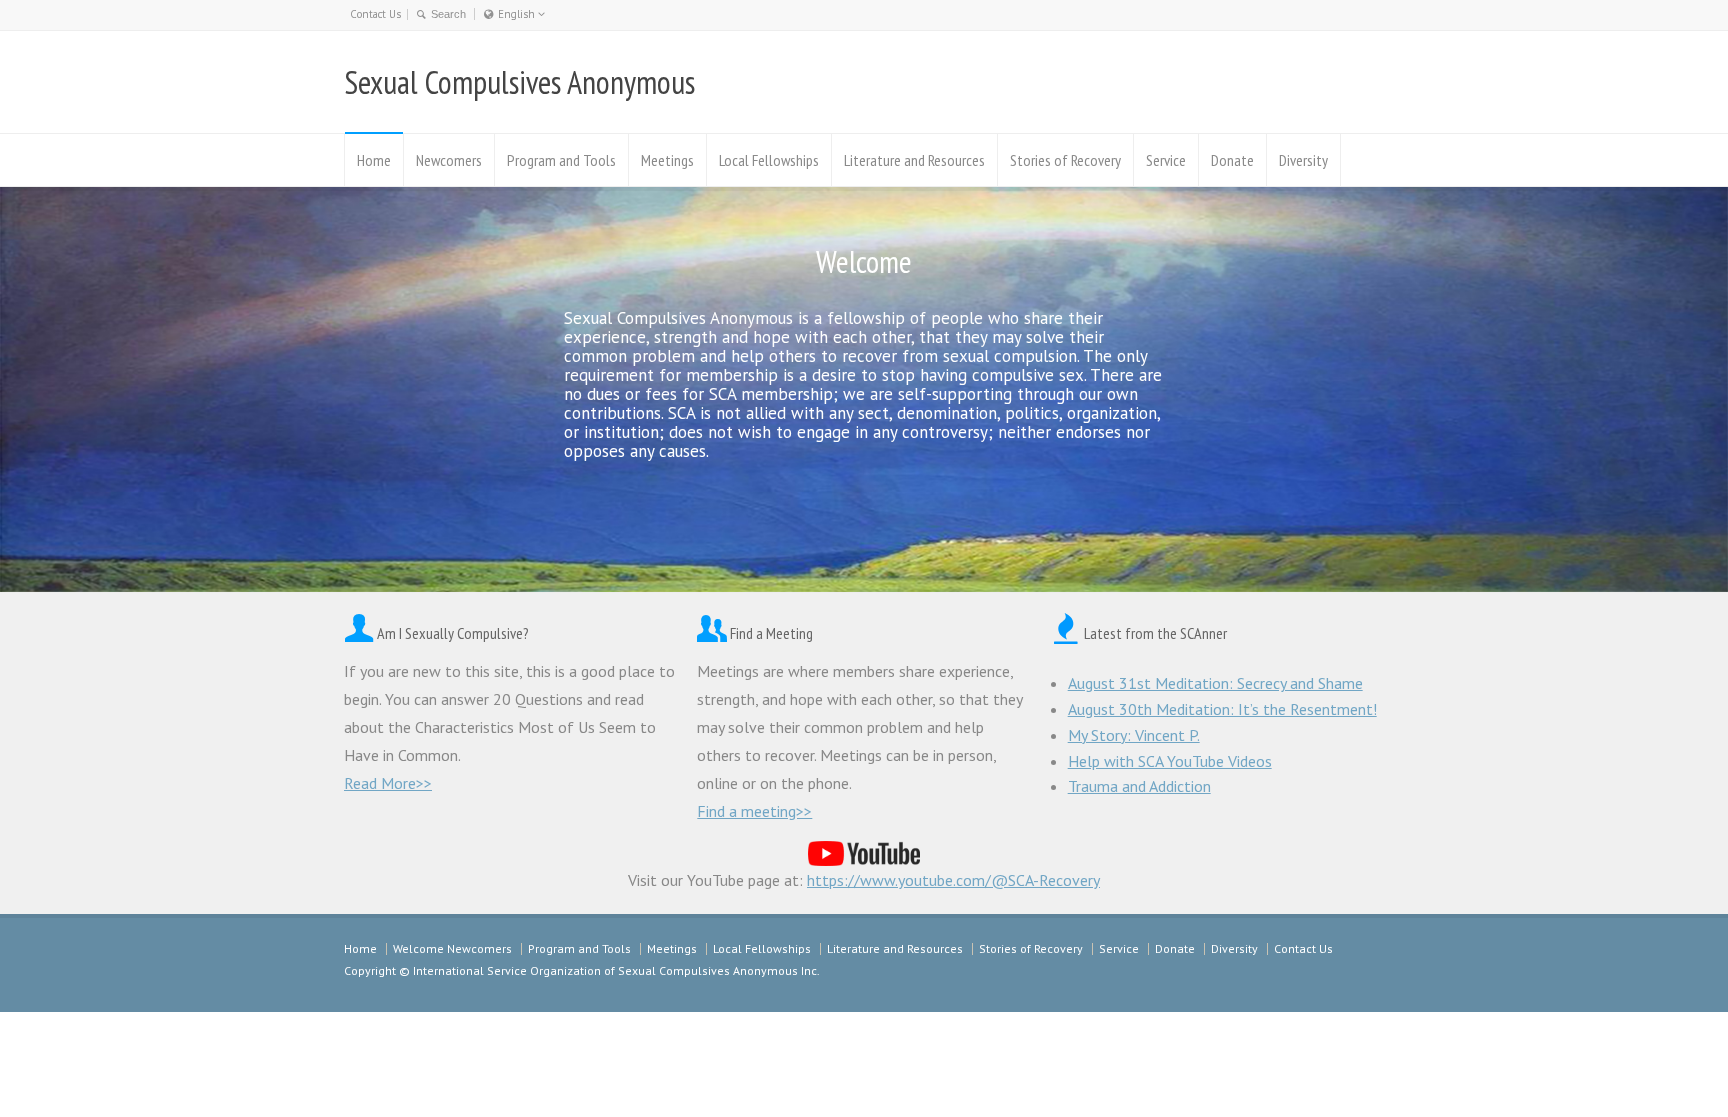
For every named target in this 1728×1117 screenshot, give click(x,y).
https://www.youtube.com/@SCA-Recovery (953, 880)
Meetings (667, 160)
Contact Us (375, 14)
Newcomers (449, 160)
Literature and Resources (914, 160)
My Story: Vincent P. (1134, 735)
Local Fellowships (769, 160)
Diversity (1303, 160)
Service (1166, 160)
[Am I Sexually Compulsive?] (359, 633)
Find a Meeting (771, 633)
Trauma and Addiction (1139, 786)
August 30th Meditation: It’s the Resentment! (1222, 709)
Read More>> (388, 783)
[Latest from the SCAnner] (1066, 633)
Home (374, 160)
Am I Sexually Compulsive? (453, 633)
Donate (1232, 160)
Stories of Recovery (1065, 160)
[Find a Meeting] (712, 633)
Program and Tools (561, 160)
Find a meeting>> (754, 811)
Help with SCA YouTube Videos (1170, 761)
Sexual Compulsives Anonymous (519, 82)
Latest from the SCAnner (1155, 633)
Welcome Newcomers (452, 948)
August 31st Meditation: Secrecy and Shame (1215, 683)
